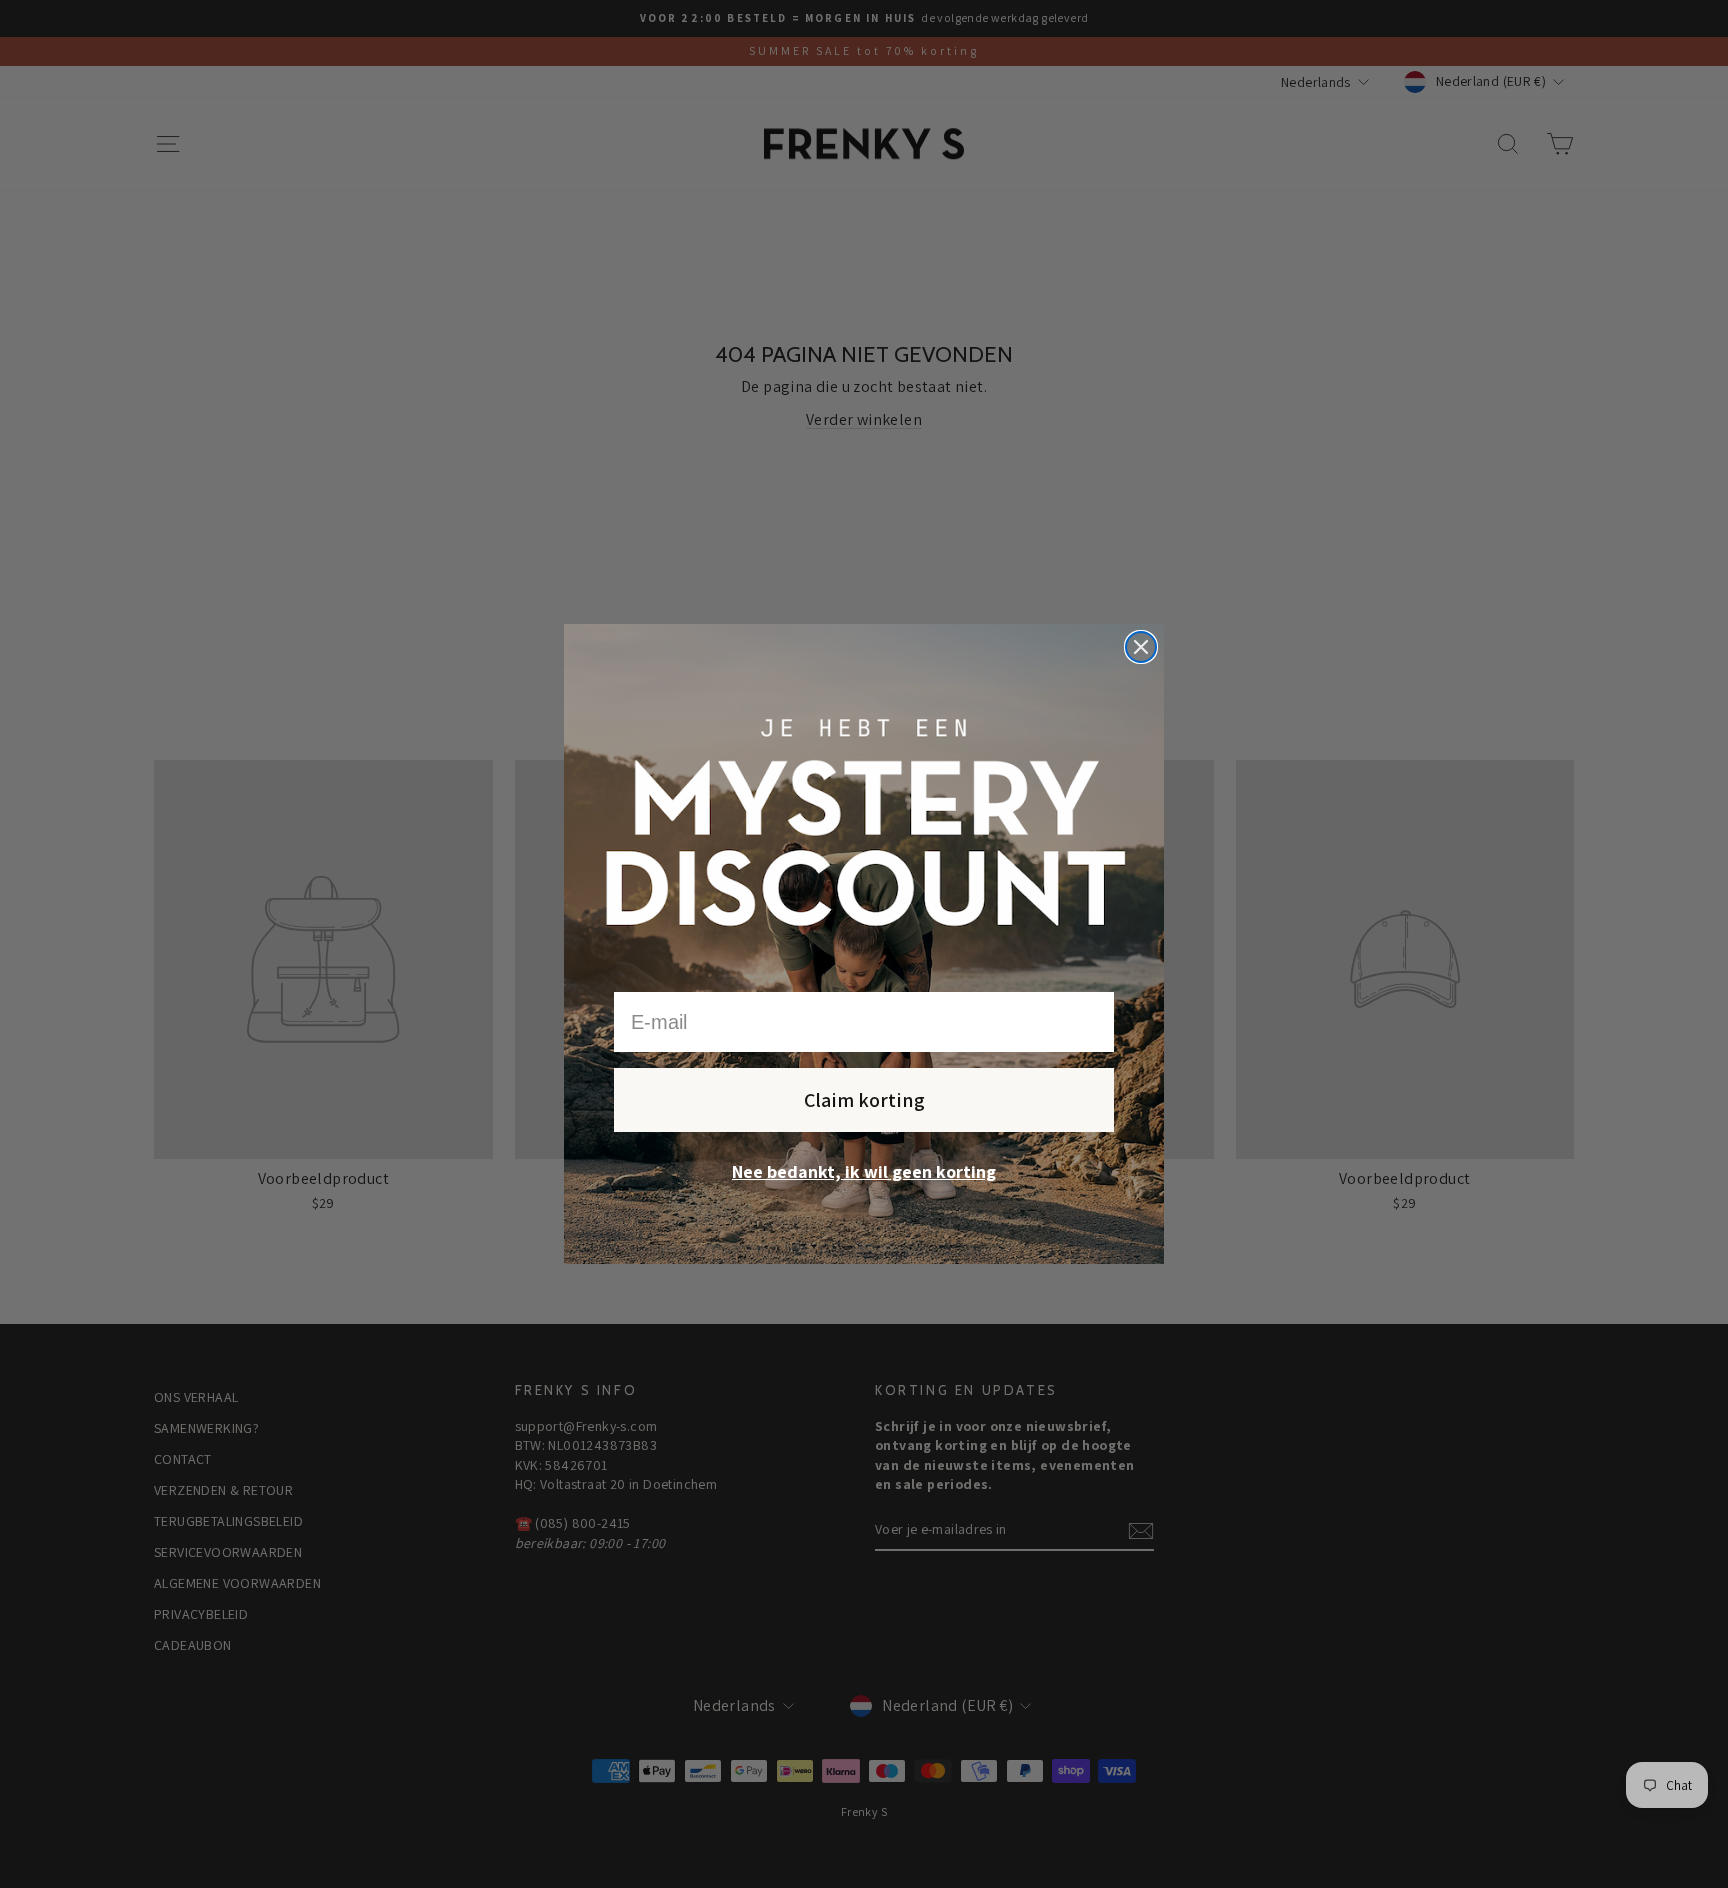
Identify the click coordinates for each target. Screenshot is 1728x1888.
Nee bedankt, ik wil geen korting (864, 1171)
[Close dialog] (1141, 647)
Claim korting (864, 1100)
